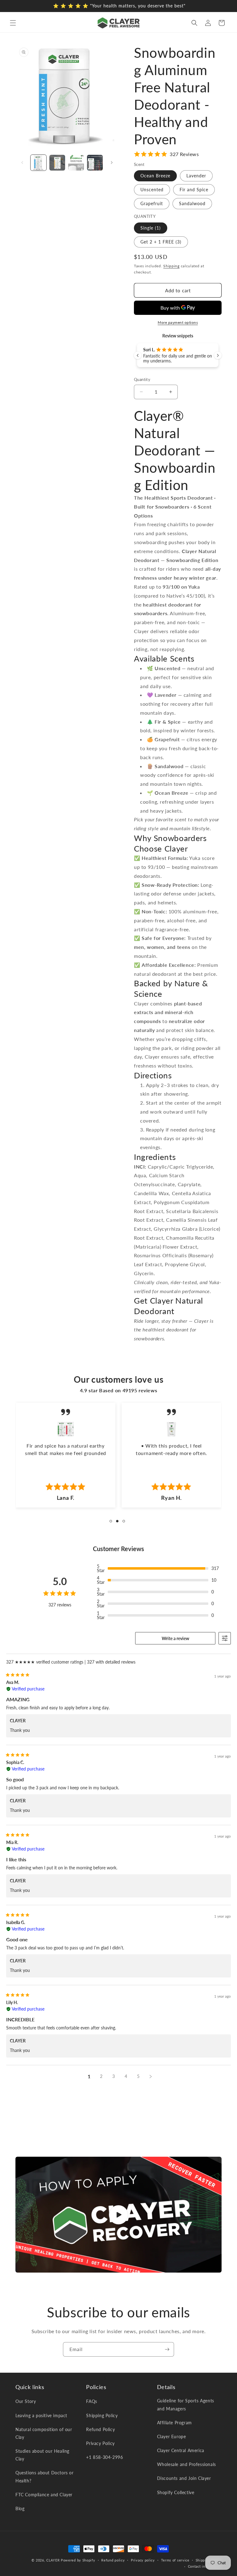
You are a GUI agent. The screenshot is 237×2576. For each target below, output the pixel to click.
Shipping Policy (102, 2415)
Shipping (171, 266)
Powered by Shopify (78, 2560)
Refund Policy (100, 2429)
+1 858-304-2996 (104, 2457)
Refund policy (113, 2560)
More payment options (178, 322)
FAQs (91, 2401)
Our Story (26, 2401)
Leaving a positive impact (41, 2415)
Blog (20, 2508)
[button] (13, 23)
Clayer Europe (172, 2436)
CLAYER (53, 2560)
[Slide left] (22, 163)
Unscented (152, 190)
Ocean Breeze (155, 176)
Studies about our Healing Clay (42, 2455)
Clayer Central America (181, 2450)
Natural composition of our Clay (44, 2433)
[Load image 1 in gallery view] (38, 163)
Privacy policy (143, 2560)
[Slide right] (112, 163)
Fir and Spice (194, 190)
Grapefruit (152, 203)
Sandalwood (192, 203)
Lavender (196, 176)
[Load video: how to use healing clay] (118, 2214)
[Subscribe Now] (167, 2349)
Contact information (205, 2566)
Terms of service (175, 2560)
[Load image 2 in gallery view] (57, 163)
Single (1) (151, 228)
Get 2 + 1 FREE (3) (161, 242)
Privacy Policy (100, 2443)
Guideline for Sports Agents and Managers (186, 2405)
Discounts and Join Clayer (184, 2478)
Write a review (175, 1638)
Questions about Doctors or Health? (45, 2477)
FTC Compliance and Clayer (44, 2495)
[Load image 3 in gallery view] (76, 163)
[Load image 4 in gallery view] (95, 163)
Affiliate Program (175, 2423)
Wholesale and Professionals (187, 2464)
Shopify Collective (176, 2492)
